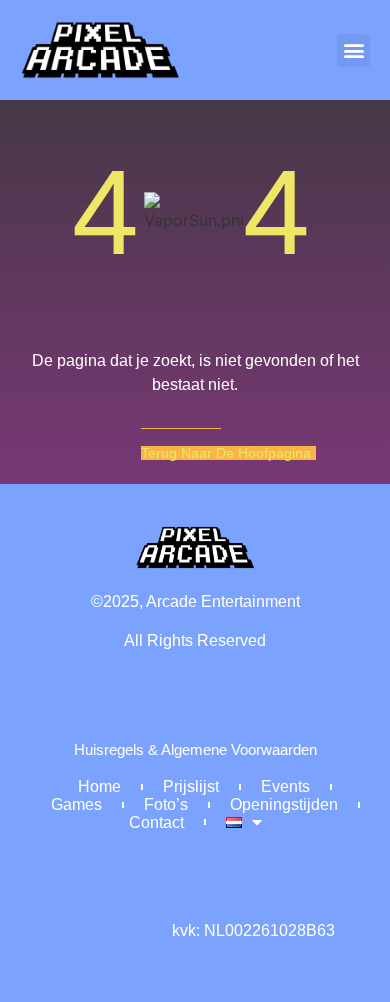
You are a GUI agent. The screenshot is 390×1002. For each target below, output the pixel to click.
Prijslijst (191, 786)
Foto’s (166, 804)
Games (76, 804)
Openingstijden (284, 804)
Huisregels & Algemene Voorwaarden (195, 750)
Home (99, 786)
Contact (156, 822)
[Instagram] (221, 879)
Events (285, 786)
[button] (353, 50)
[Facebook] (169, 879)
